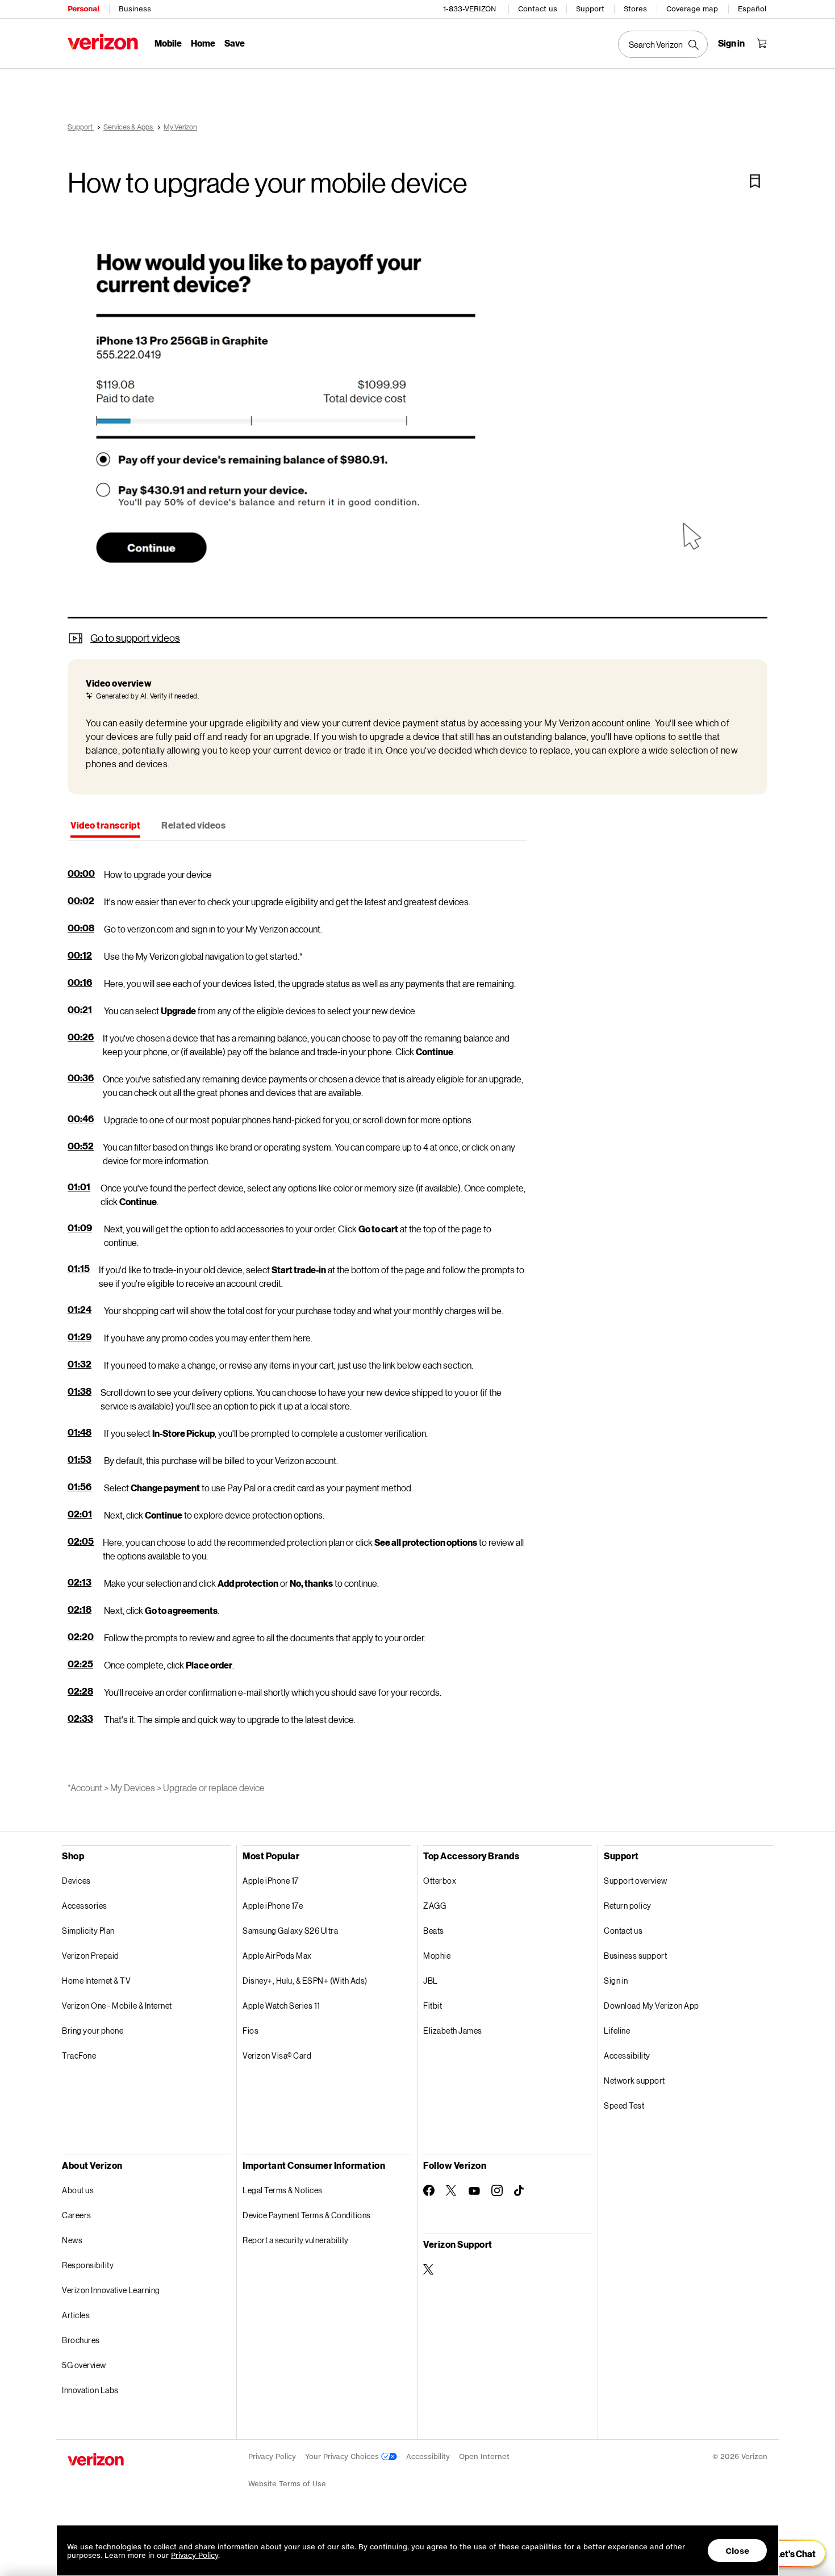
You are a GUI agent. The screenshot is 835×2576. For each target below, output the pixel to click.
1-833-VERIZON (469, 9)
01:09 (80, 1228)
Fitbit (433, 2006)
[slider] (788, 2553)
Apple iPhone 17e (273, 1906)
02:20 (81, 1636)
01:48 (80, 1432)
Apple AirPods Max (277, 1956)
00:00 (81, 873)
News (72, 2240)
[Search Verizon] (663, 44)
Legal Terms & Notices (283, 2190)
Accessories (85, 1906)
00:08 (81, 928)
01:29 (80, 1337)
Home (203, 43)
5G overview (84, 2365)
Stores (635, 9)
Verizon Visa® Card (277, 2056)
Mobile (168, 43)
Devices (76, 1881)
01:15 (79, 1268)
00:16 (80, 982)
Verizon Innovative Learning (111, 2290)
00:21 (80, 1009)
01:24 (80, 1309)
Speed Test (624, 2105)
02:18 (80, 1609)
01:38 (80, 1391)
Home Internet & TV (96, 1981)
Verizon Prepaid (91, 1956)
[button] (417, 420)
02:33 (80, 1718)
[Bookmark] (755, 181)
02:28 (80, 1691)
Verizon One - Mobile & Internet (117, 2006)
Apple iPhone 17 (271, 1881)
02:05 (81, 1541)
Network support (634, 2081)
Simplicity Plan (88, 1931)
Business (135, 9)
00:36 (81, 1078)
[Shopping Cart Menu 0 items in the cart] (762, 43)
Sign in (616, 1981)
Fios (250, 2031)
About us (78, 2190)
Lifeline (617, 2031)
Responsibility (88, 2265)
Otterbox (440, 1881)
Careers (77, 2215)
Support (590, 9)
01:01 (79, 1187)
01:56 (80, 1486)
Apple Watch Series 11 (281, 2006)
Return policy (628, 1906)
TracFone (79, 2056)
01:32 (80, 1364)
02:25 (80, 1664)
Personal (83, 9)
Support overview (635, 1881)
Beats (434, 1931)
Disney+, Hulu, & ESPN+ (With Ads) (305, 1981)
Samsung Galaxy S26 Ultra (290, 1931)
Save (235, 43)
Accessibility (627, 2056)
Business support (635, 1956)
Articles (76, 2315)
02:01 (80, 1514)
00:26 (81, 1037)
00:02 (81, 900)
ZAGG (435, 1906)
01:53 (80, 1459)
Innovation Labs (90, 2390)
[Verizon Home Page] (103, 42)
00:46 (81, 1118)
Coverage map (692, 9)
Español (752, 9)
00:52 (81, 1146)
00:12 (80, 955)
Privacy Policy (272, 2456)
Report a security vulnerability (296, 2240)
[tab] (105, 826)
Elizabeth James (453, 2031)
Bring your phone (93, 2031)
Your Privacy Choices (343, 2456)
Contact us (538, 9)
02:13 (80, 1582)
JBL (431, 1981)
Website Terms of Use (287, 2484)
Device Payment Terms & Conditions (307, 2215)
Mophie (437, 1956)
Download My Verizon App (652, 2006)
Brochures (81, 2340)
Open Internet (484, 2456)
